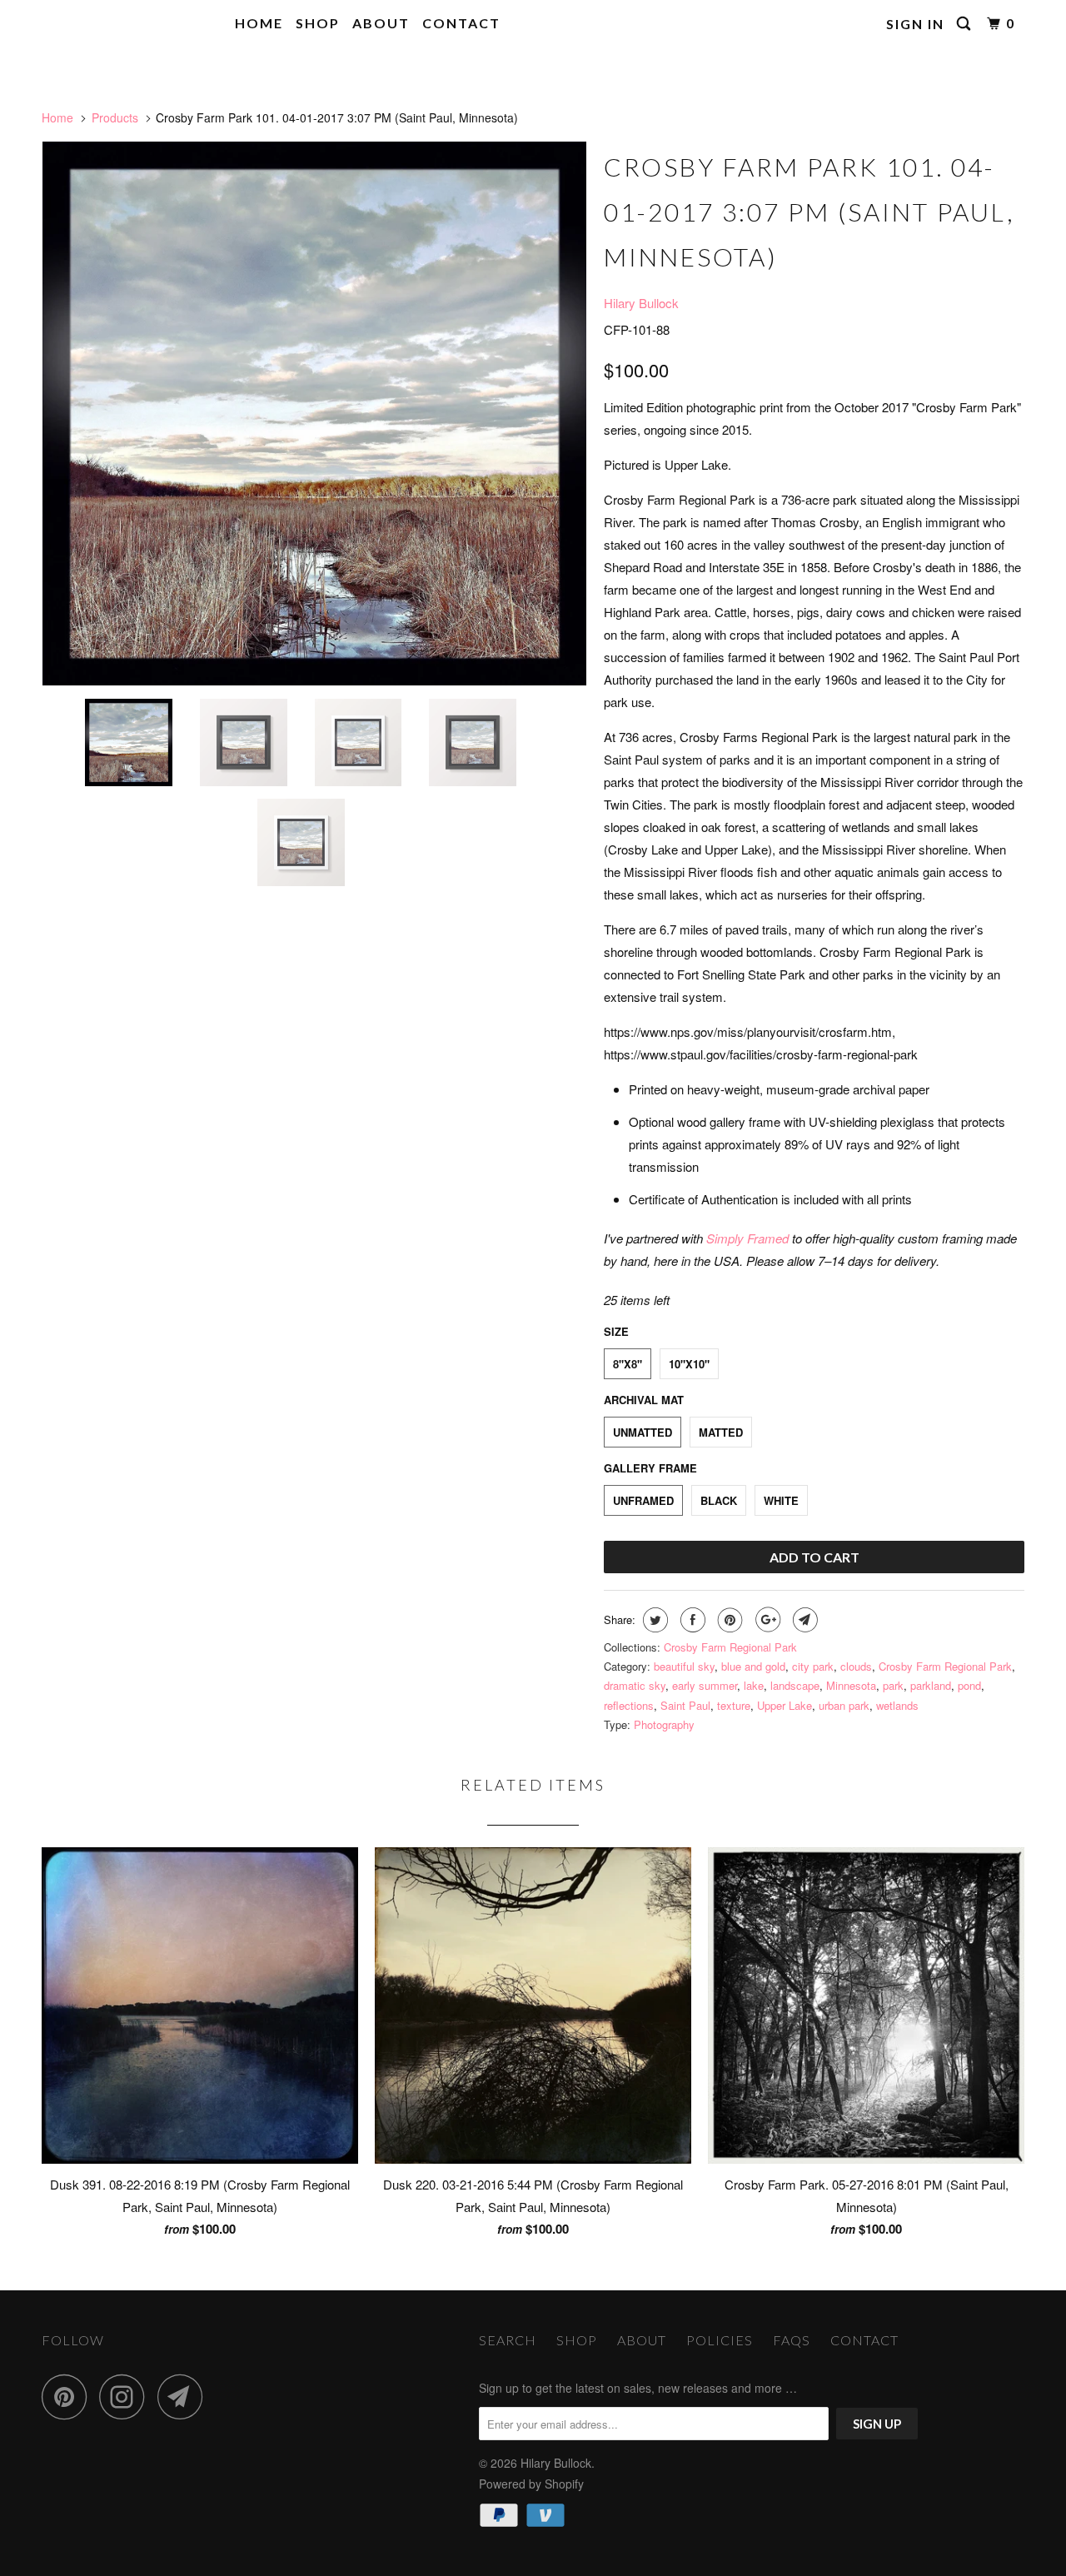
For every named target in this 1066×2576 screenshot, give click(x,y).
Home (259, 23)
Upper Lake (785, 1705)
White (781, 1500)
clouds (856, 1666)
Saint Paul (685, 1705)
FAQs (792, 2340)
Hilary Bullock (103, 24)
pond (969, 1685)
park (893, 1685)
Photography (664, 1724)
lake (754, 1685)
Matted (721, 1432)
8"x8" (628, 1364)
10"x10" (689, 1364)
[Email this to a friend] (803, 1620)
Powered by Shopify (531, 2484)
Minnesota (851, 1685)
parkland (931, 1685)
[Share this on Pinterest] (728, 1620)
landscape (795, 1685)
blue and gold (753, 1666)
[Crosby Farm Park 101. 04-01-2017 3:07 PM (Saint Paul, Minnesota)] (314, 414)
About (381, 23)
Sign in (915, 24)
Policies (720, 2340)
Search (508, 2340)
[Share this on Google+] (766, 1620)
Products (115, 117)
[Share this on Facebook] (691, 1620)
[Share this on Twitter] (653, 1620)
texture (734, 1705)
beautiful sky (684, 1666)
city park (813, 1666)
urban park (844, 1705)
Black (719, 1500)
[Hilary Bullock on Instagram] (127, 2397)
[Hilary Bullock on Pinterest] (69, 2397)
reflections (629, 1705)
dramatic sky (635, 1685)
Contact (461, 23)
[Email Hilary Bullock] (185, 2397)
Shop (318, 23)
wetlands (897, 1705)
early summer (705, 1685)
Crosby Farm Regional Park (730, 1647)
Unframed (643, 1500)
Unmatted (643, 1432)
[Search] (966, 24)
